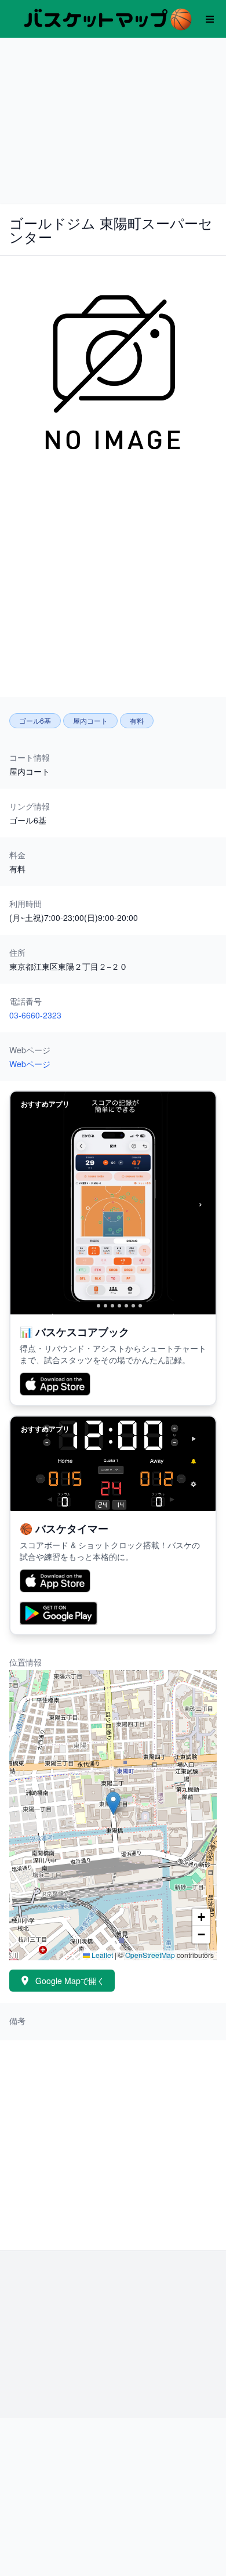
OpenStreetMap (150, 1955)
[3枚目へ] (105, 1306)
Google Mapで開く (70, 1981)
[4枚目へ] (112, 1306)
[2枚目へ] (99, 1306)
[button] (113, 1803)
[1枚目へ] (89, 1306)
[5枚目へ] (119, 1306)
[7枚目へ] (133, 1306)
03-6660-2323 (35, 1015)
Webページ (30, 1064)
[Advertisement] (113, 119)
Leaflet (101, 1955)
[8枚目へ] (140, 1306)
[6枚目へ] (126, 1306)
